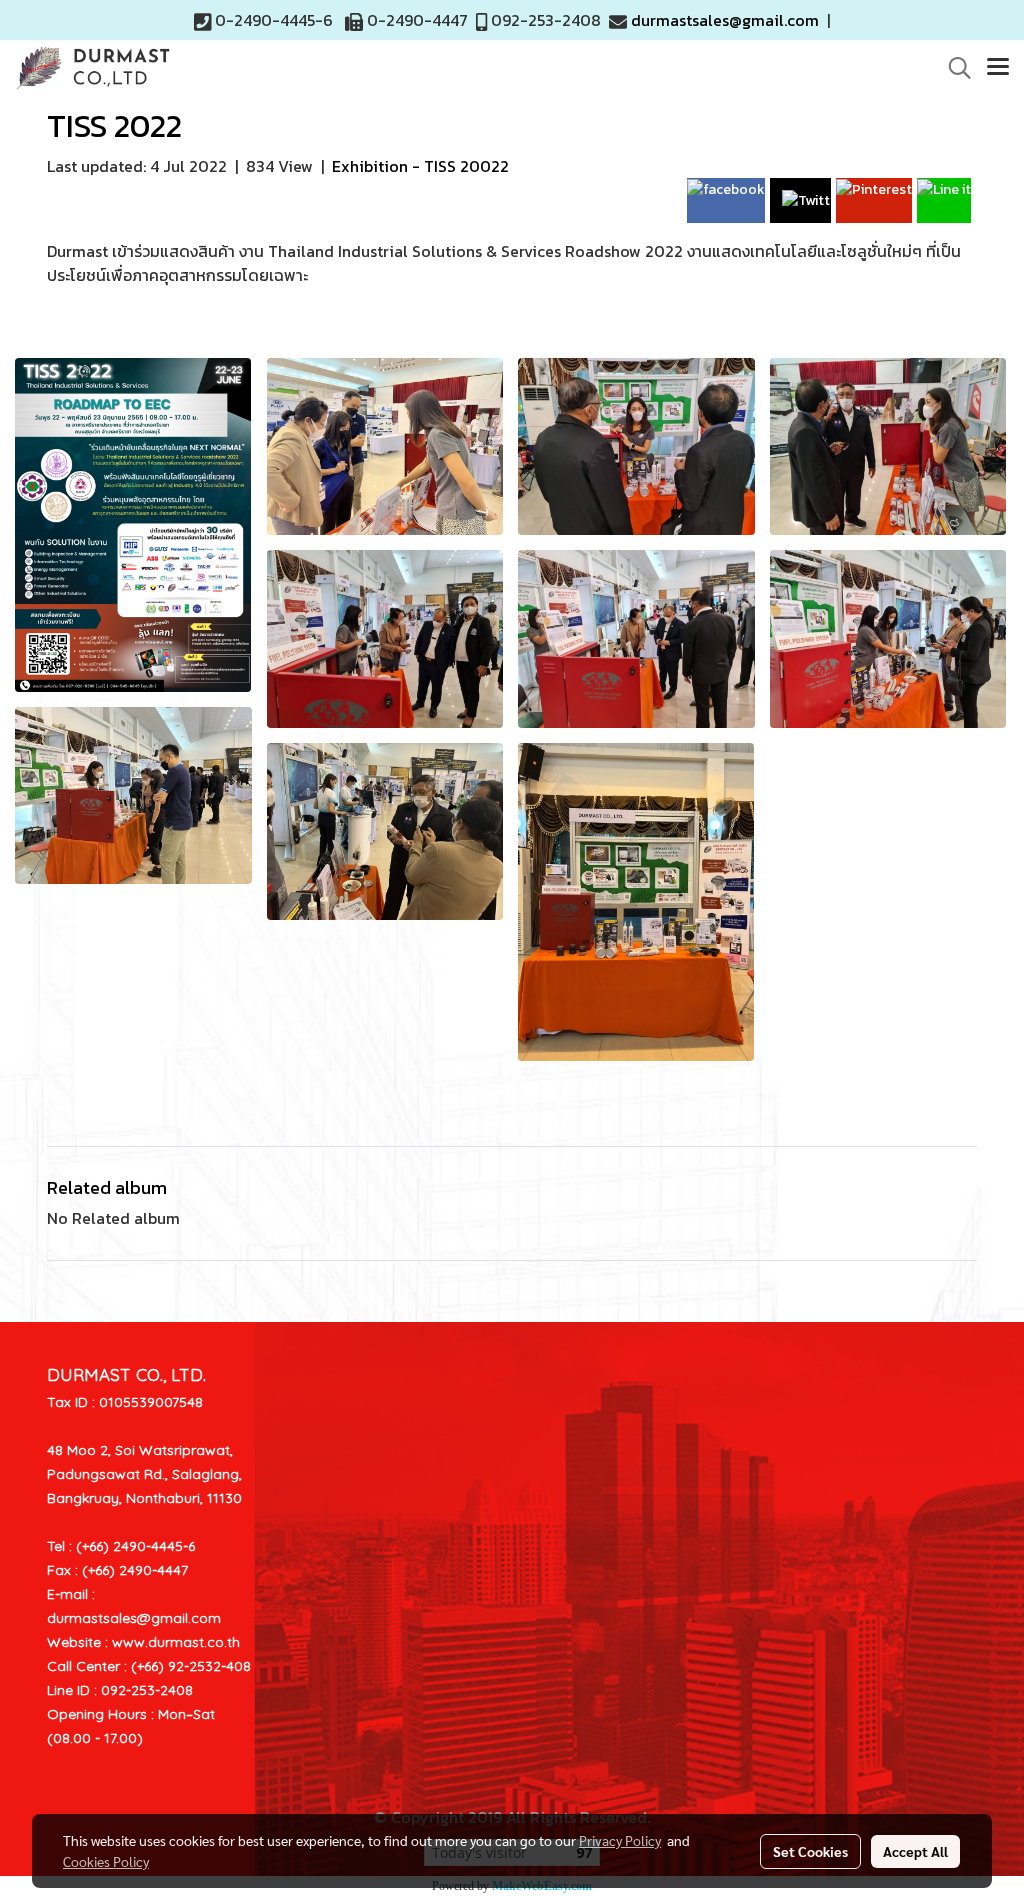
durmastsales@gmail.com (725, 20)
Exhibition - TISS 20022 (420, 166)
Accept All (915, 1851)
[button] (953, 68)
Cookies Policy (106, 1861)
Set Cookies (810, 1851)
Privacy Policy (620, 1840)
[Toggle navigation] (998, 68)
